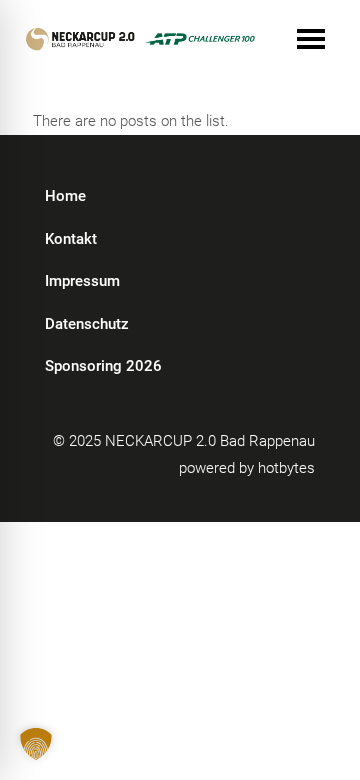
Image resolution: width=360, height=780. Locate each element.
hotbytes (286, 468)
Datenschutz (87, 324)
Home (65, 196)
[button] (36, 744)
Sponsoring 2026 (103, 366)
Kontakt (71, 239)
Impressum (82, 281)
